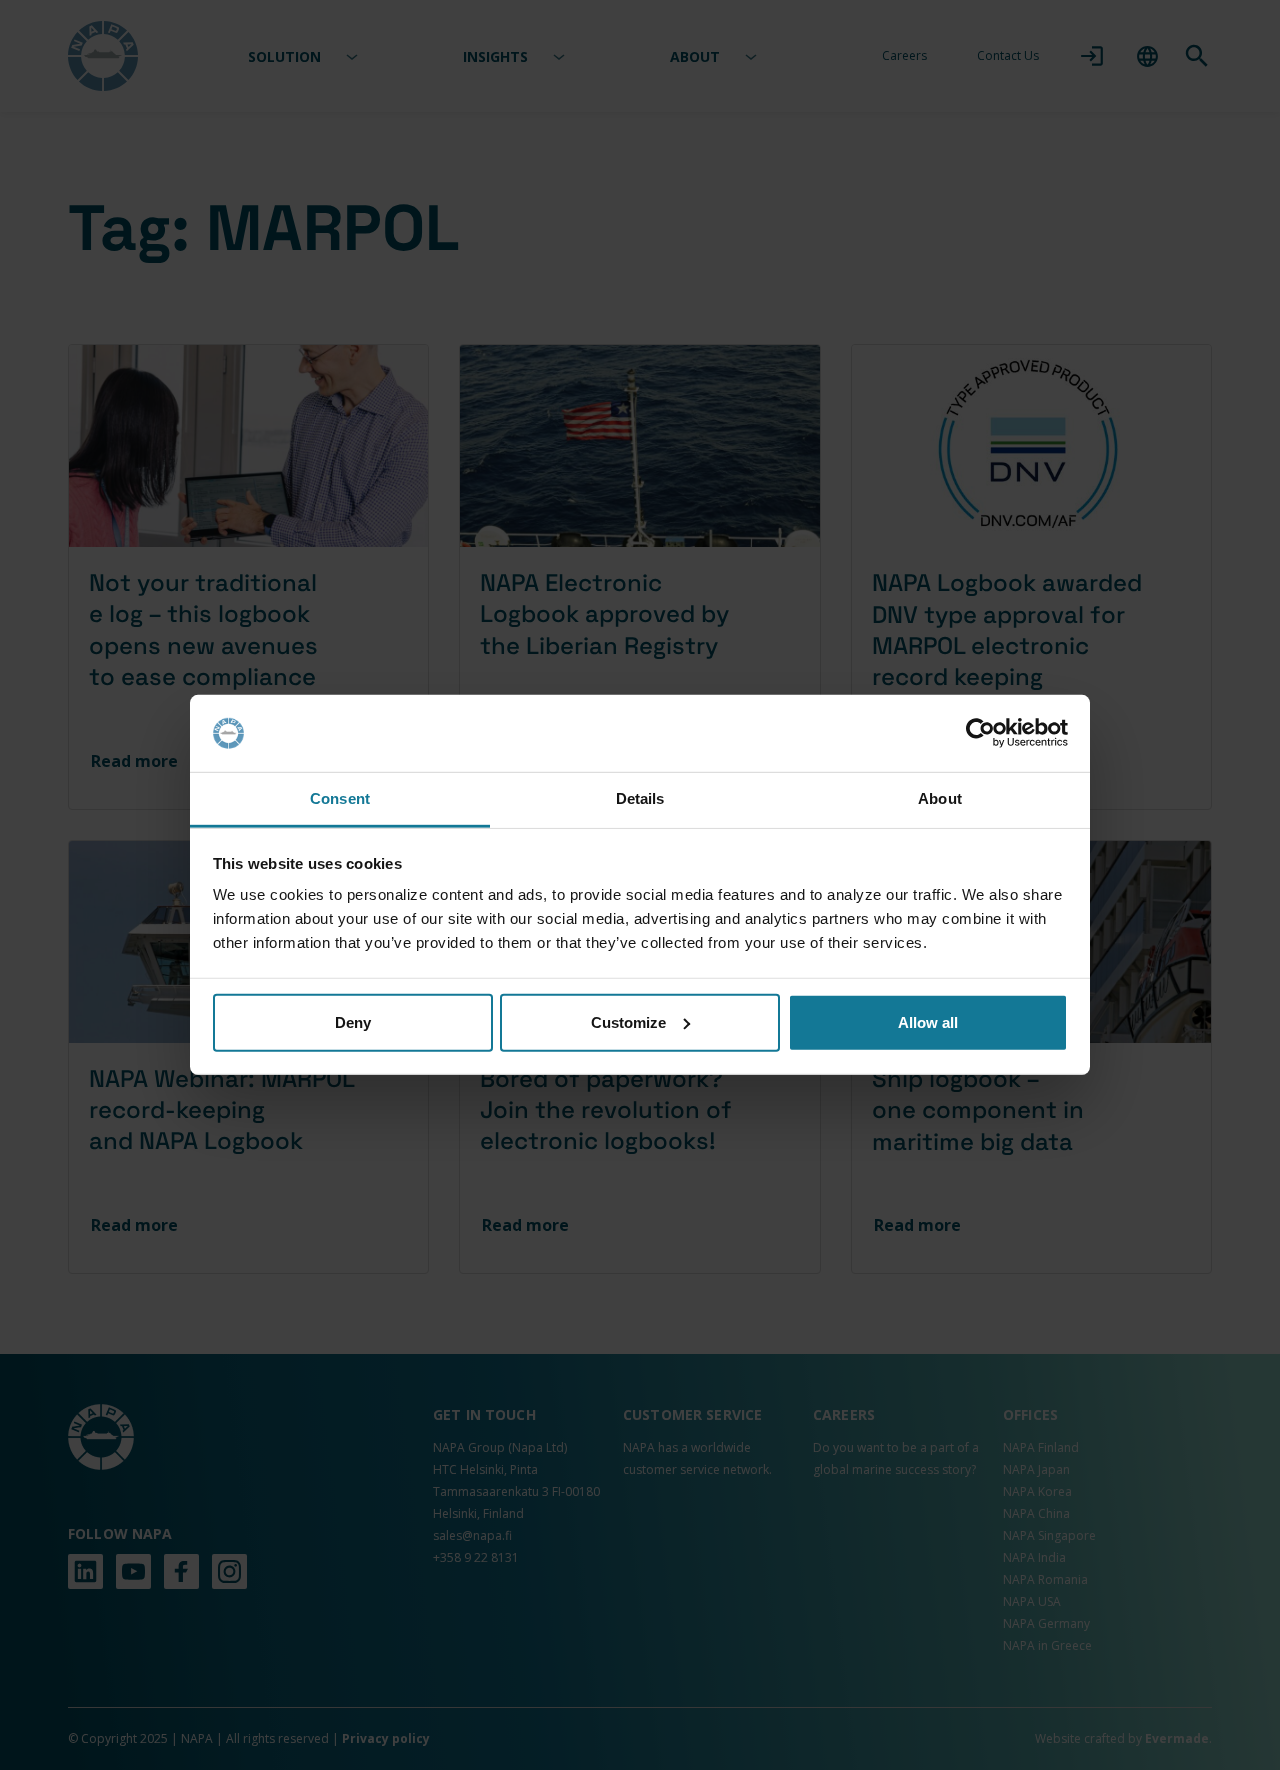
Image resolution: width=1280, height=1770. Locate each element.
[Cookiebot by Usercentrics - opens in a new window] (980, 733)
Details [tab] (640, 798)
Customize (628, 1022)
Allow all (928, 1022)
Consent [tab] (340, 798)
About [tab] (940, 798)
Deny (353, 1022)
